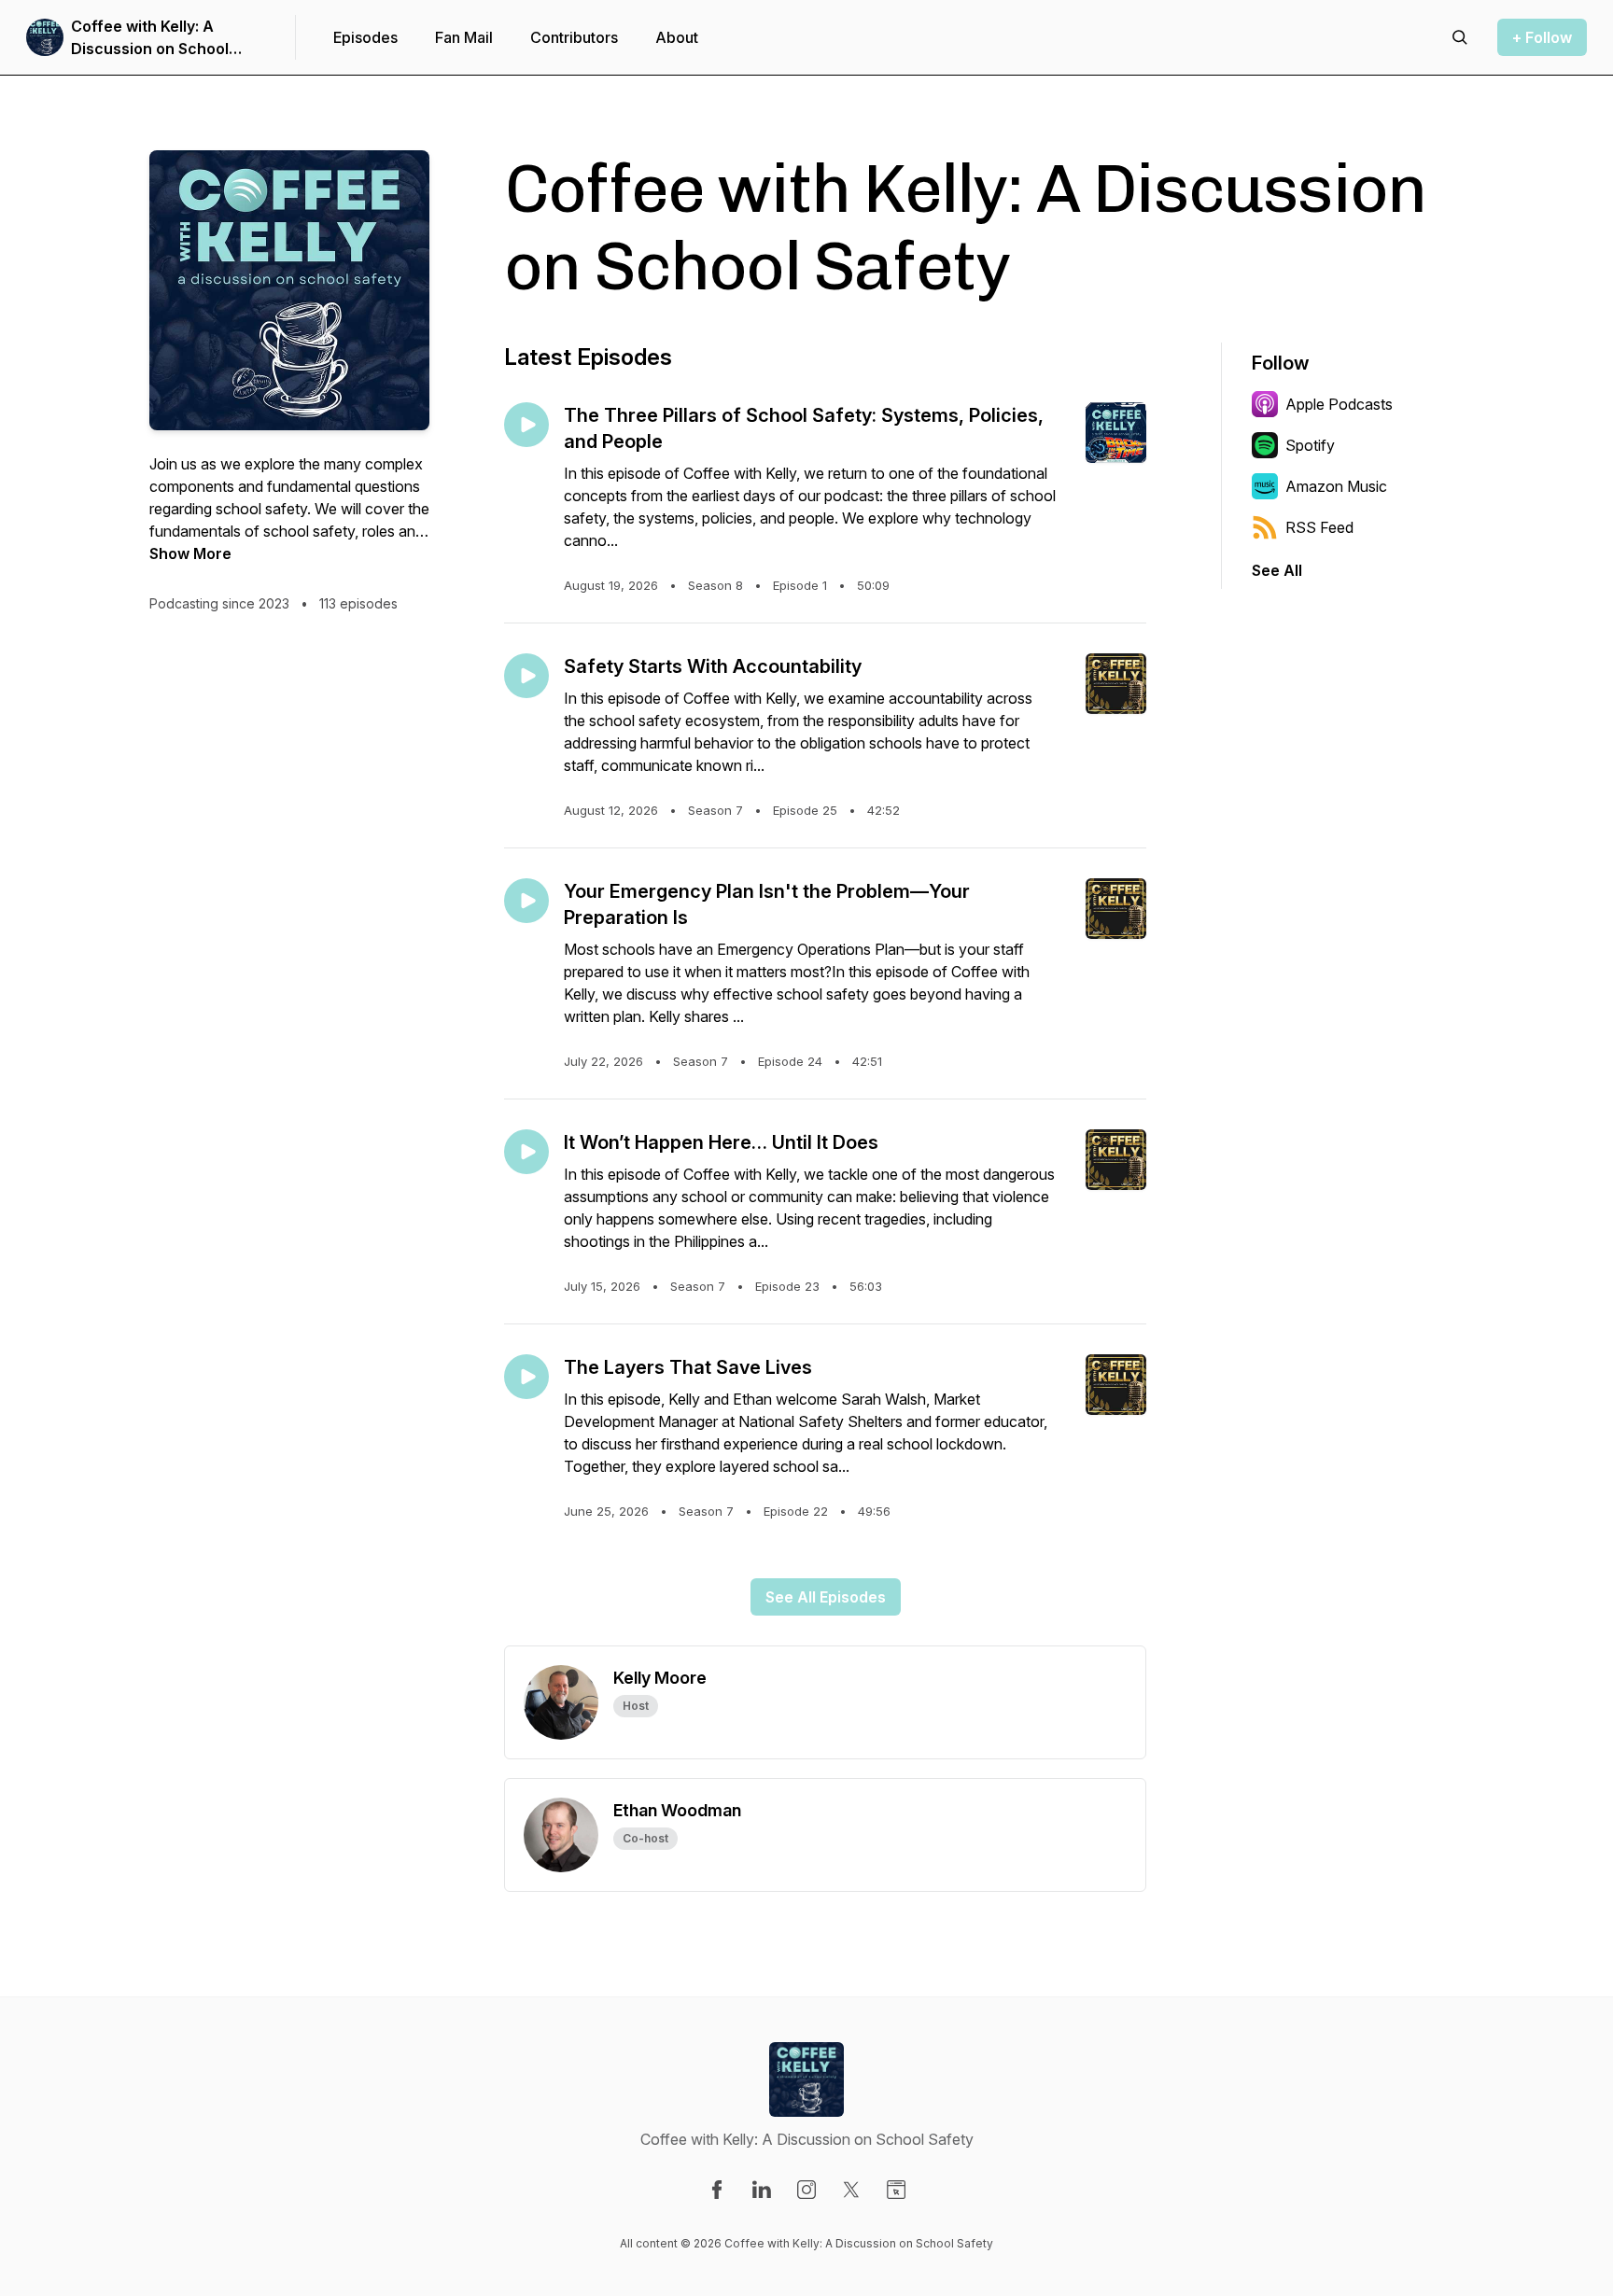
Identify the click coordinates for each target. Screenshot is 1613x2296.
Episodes (365, 37)
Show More (190, 553)
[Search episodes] (1460, 37)
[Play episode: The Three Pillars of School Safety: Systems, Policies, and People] (526, 425)
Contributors (574, 37)
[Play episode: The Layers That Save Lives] (526, 1377)
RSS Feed (1319, 527)
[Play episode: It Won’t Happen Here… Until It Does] (526, 1152)
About (677, 37)
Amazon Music (1336, 486)
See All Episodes (826, 1597)
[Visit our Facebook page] (717, 2190)
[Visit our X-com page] (851, 2190)
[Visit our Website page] (896, 2190)
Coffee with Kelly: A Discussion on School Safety (150, 38)
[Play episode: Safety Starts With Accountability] (526, 676)
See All (1277, 570)
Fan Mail (464, 37)
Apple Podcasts (1339, 404)
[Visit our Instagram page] (806, 2190)
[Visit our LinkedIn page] (762, 2190)
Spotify (1310, 445)
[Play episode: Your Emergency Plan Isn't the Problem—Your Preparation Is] (526, 901)
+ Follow (1542, 37)
